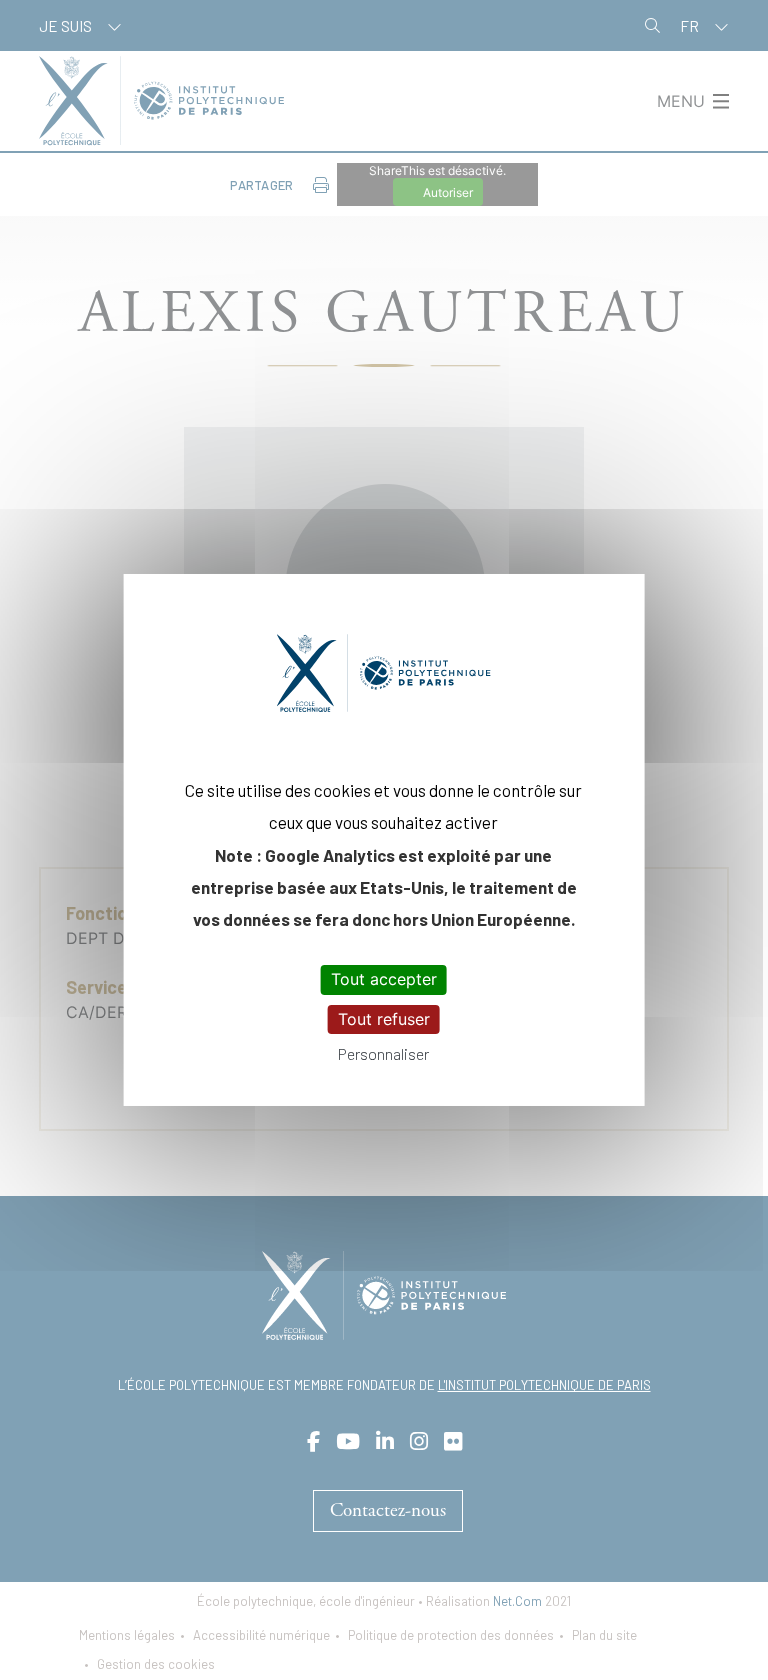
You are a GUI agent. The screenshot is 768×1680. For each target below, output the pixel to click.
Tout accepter (384, 979)
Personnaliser (383, 1053)
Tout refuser (384, 1019)
